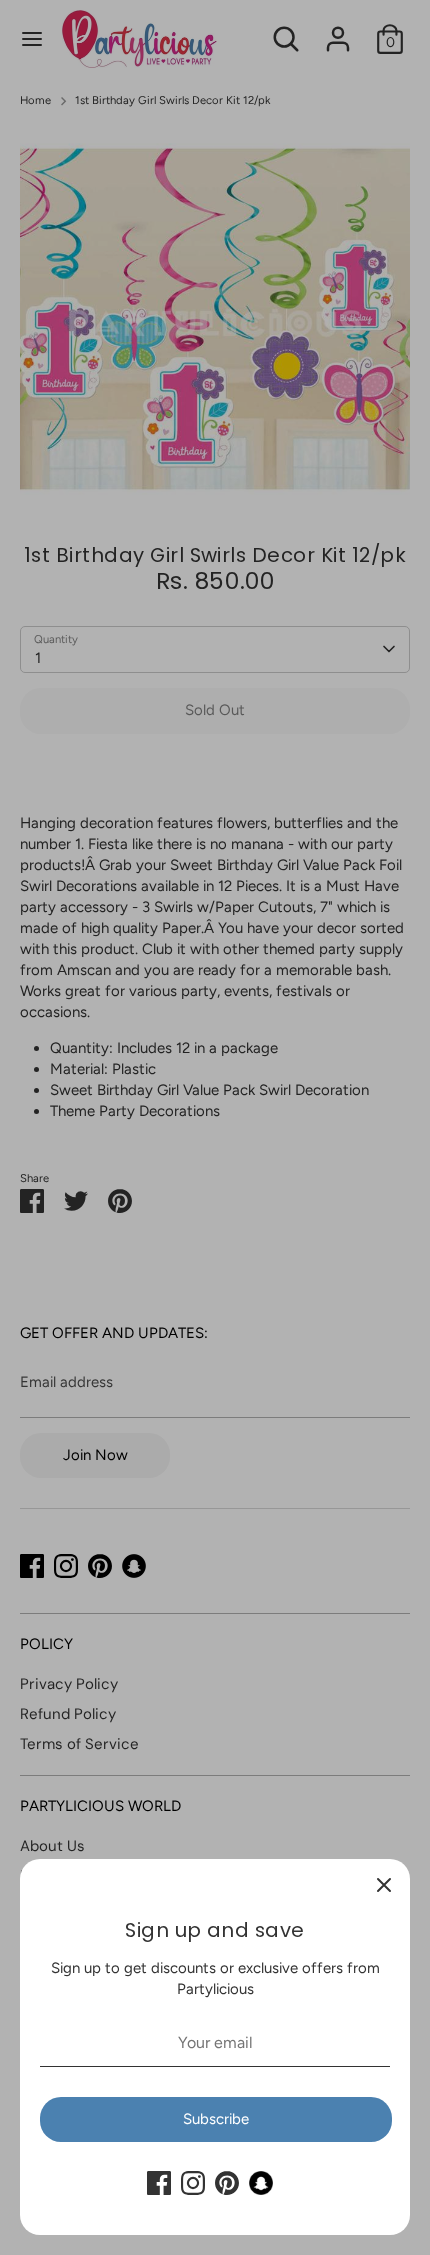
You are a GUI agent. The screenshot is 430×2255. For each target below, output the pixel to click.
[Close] (384, 1885)
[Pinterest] (227, 2183)
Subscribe (216, 2119)
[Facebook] (159, 2183)
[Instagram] (193, 2183)
